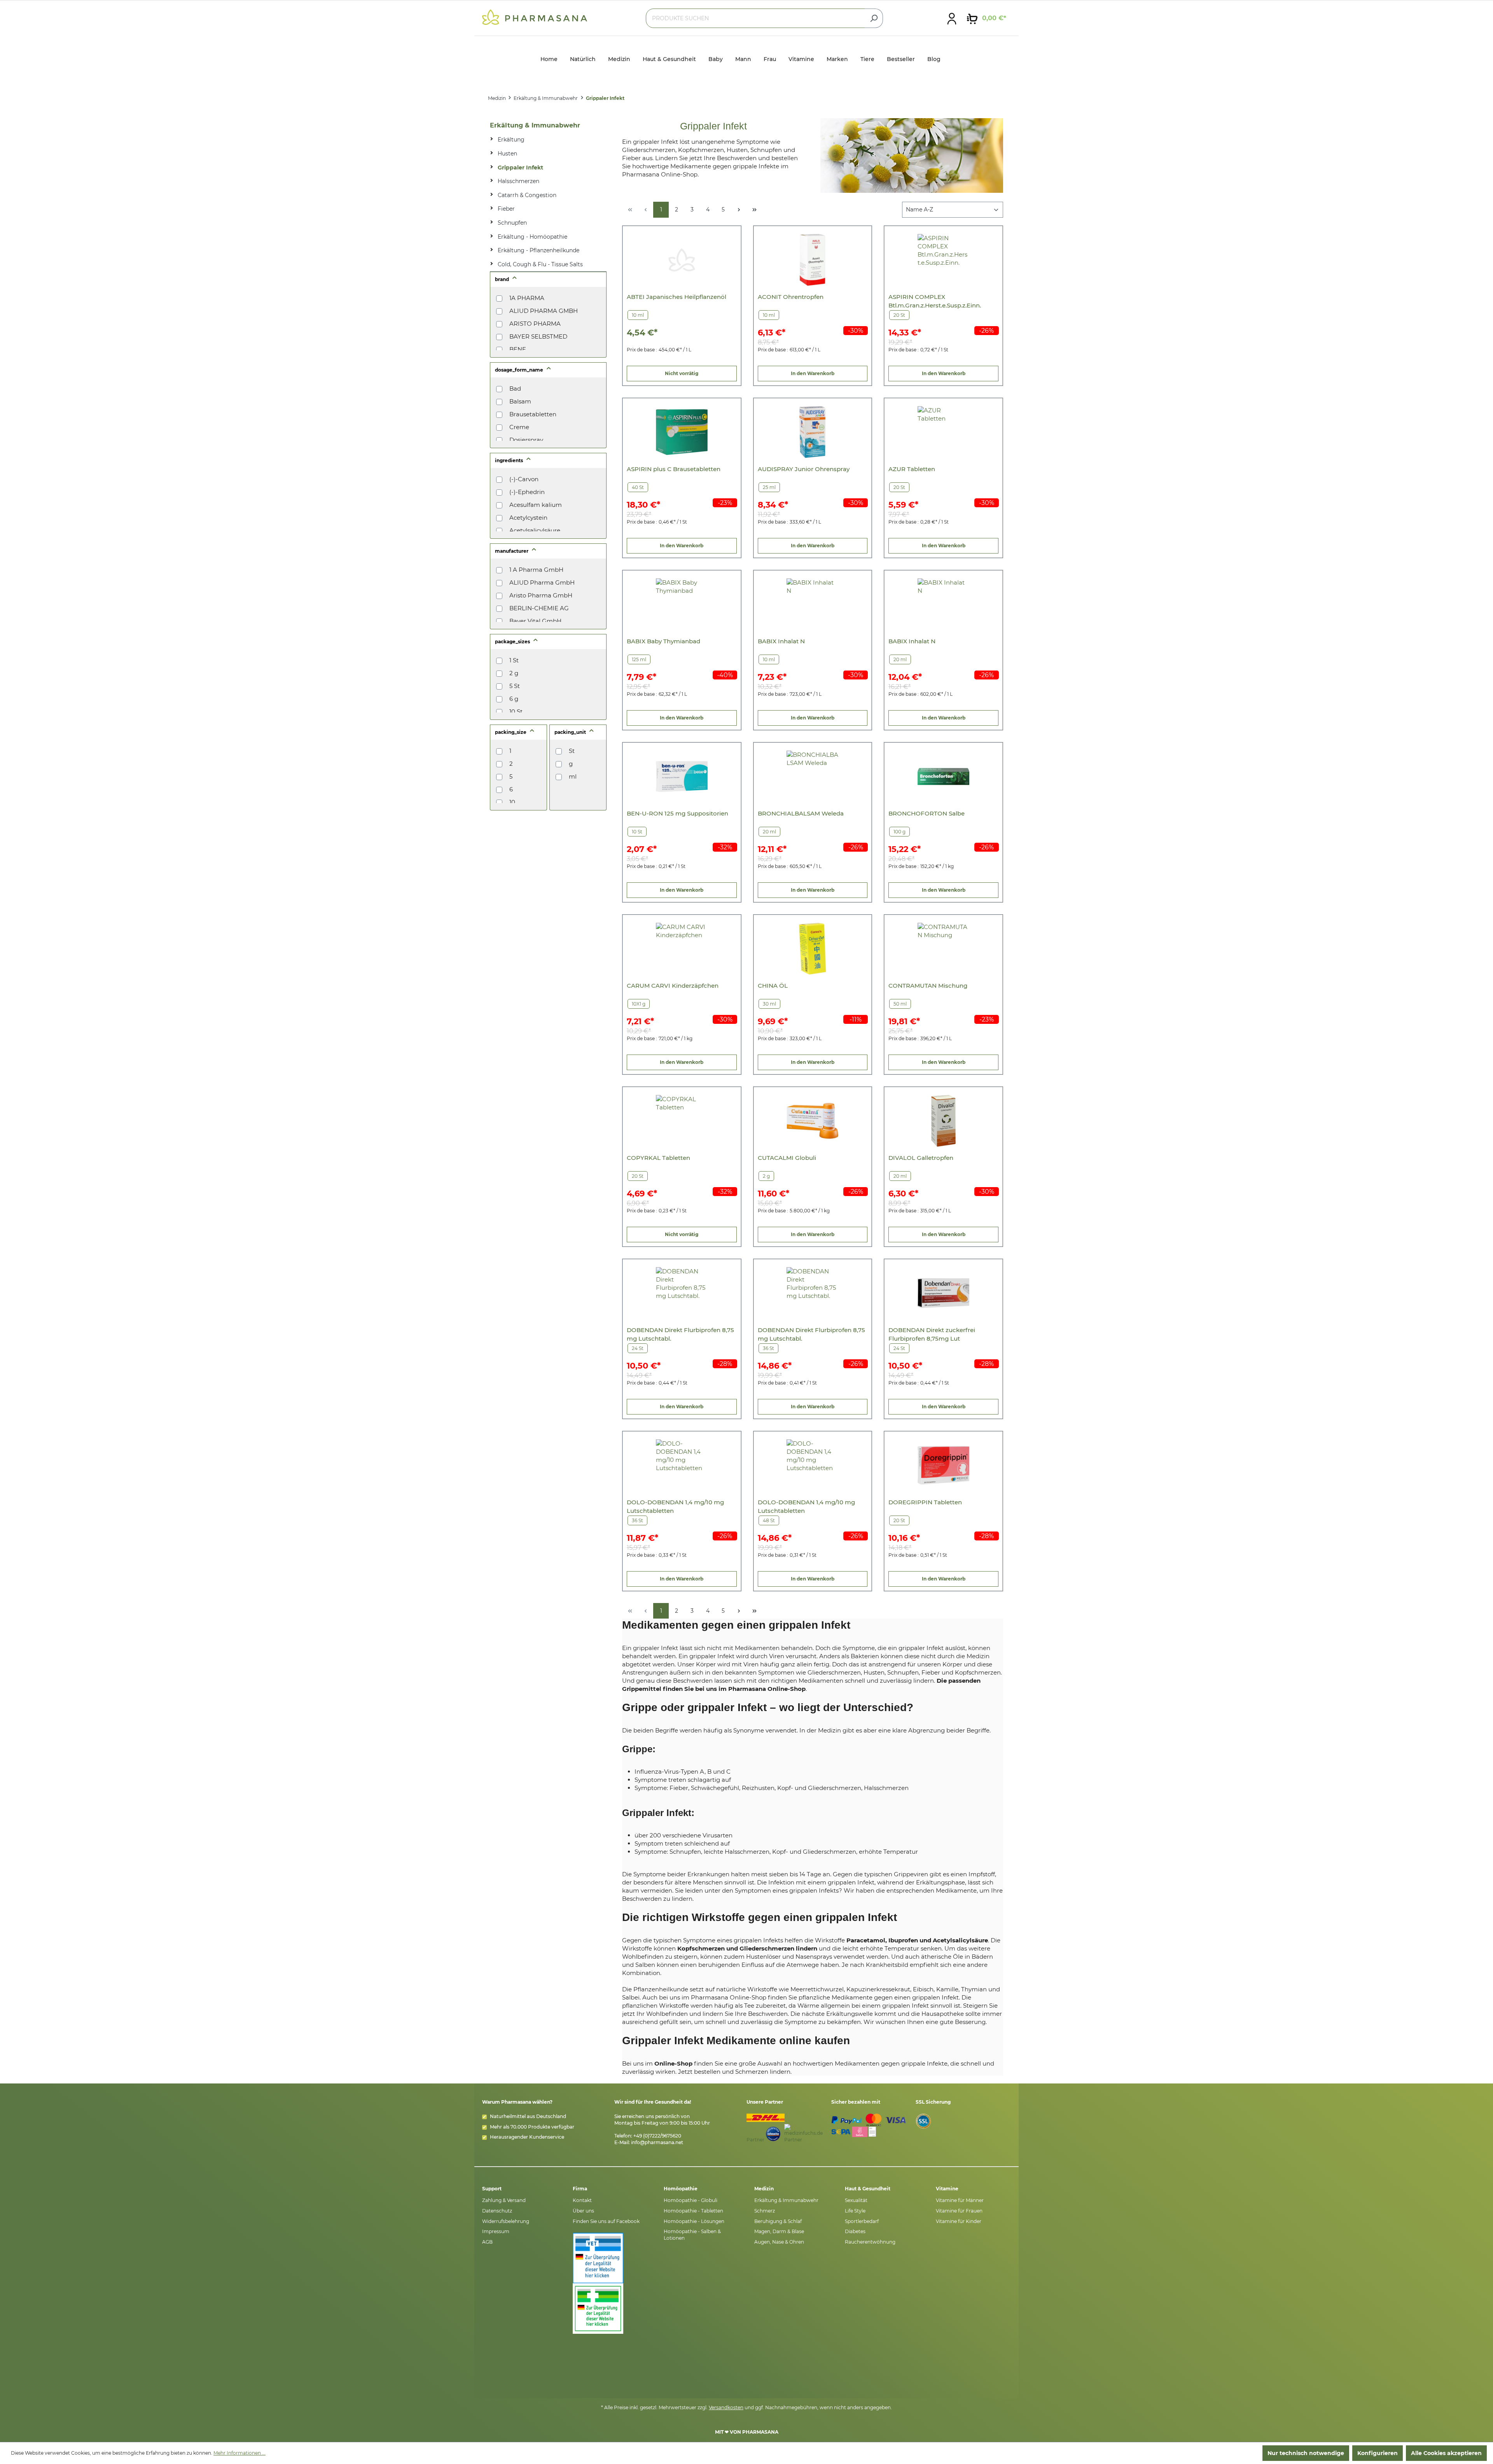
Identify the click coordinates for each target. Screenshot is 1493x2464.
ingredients (510, 460)
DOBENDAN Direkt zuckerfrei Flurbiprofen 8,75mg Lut (932, 1334)
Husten (507, 154)
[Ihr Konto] (952, 18)
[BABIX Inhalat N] (812, 604)
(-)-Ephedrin (527, 492)
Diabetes (855, 2231)
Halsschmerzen (518, 181)
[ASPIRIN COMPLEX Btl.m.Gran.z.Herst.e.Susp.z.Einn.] (943, 260)
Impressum (496, 2231)
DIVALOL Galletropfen (921, 1158)
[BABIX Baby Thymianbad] (682, 604)
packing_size (511, 732)
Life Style (855, 2211)
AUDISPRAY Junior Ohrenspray (804, 469)
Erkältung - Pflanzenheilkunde (538, 250)
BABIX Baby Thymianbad (663, 641)
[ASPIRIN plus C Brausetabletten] (682, 432)
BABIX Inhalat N (781, 641)
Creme (519, 427)
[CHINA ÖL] (812, 949)
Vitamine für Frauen (959, 2211)
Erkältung (511, 140)
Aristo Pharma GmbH (541, 595)
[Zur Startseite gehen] (535, 17)
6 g (514, 699)
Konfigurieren (1378, 2453)
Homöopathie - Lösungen (694, 2221)
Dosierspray (526, 440)
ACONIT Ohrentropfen (791, 297)
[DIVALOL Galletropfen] (943, 1121)
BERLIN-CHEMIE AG (539, 608)
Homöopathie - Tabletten (693, 2211)
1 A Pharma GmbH (536, 570)
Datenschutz (497, 2211)
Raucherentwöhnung (870, 2242)
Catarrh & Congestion (527, 195)
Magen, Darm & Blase (779, 2231)
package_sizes (513, 642)
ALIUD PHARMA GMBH (544, 311)
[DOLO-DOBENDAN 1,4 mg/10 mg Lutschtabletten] (682, 1465)
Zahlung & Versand (504, 2200)
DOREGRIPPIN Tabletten (925, 1502)
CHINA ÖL (773, 986)
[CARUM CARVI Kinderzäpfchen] (682, 949)
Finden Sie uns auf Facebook (606, 2221)
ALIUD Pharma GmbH (542, 582)
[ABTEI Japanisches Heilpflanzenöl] (682, 260)
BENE (518, 349)
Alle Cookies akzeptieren (1446, 2453)
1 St (514, 660)
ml (573, 776)
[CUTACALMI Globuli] (812, 1121)
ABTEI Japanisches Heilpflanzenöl (677, 297)
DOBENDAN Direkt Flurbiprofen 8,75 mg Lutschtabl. (680, 1334)
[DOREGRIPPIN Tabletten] (943, 1465)
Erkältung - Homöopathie (532, 237)
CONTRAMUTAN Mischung (928, 986)
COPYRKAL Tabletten (658, 1158)
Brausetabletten (533, 414)
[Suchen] (874, 18)
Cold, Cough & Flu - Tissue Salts (540, 264)
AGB (487, 2242)
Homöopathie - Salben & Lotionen (692, 2235)
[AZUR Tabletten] (943, 432)
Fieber (506, 209)
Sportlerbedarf (862, 2221)
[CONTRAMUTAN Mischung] (943, 949)
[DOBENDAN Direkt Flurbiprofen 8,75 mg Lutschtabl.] (682, 1293)
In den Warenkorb (813, 373)
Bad (515, 389)
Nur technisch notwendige (1306, 2453)
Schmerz (765, 2211)
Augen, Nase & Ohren (779, 2242)
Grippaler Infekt (520, 168)
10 (512, 802)
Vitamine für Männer (960, 2200)
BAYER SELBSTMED (538, 336)
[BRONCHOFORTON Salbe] (943, 776)
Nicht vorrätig (682, 373)
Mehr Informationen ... (240, 2453)
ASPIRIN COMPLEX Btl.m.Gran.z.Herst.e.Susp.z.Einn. (935, 301)
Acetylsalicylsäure (535, 530)
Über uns (583, 2211)
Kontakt (582, 2200)
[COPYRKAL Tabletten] (682, 1121)
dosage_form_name (520, 370)
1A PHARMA (527, 298)
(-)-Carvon (524, 479)
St (572, 751)
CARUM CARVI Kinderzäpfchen (673, 986)
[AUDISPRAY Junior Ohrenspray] (812, 432)
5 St (515, 686)
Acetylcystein (528, 518)
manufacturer (512, 551)
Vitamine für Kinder (959, 2221)
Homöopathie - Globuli (691, 2200)
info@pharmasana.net (657, 2142)
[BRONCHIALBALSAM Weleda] (812, 776)
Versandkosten (726, 2407)
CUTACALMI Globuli (787, 1158)
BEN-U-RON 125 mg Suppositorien (677, 813)
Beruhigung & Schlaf (778, 2221)
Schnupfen (512, 223)
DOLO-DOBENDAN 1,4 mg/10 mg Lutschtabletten (675, 1506)
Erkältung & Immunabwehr (535, 125)
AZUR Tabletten (912, 469)
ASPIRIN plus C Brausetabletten (674, 469)
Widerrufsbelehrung (506, 2221)
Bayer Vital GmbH (535, 621)
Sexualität (856, 2200)
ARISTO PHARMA (535, 324)
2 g (514, 673)
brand (503, 279)
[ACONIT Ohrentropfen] (812, 260)
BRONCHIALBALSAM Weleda (801, 813)
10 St (516, 712)
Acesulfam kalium (536, 505)
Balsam (520, 401)
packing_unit (571, 732)
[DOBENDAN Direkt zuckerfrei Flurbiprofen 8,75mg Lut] (943, 1293)
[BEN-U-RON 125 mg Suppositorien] (682, 776)
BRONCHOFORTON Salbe (927, 813)
